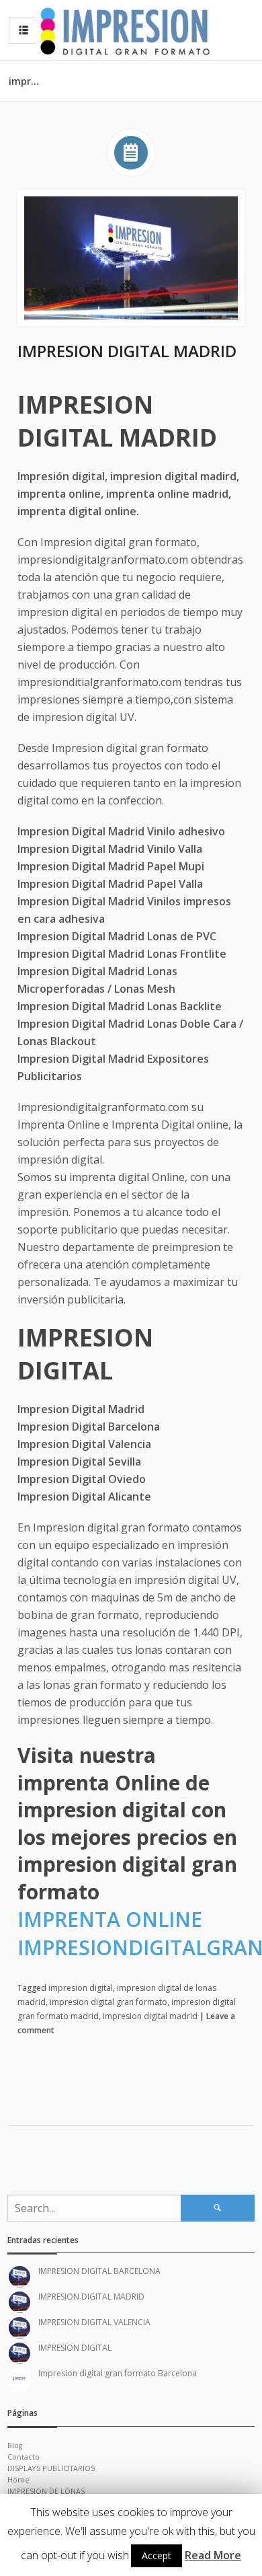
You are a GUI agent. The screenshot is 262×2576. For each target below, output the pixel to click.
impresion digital (81, 1988)
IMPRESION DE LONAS (46, 2491)
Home (18, 2480)
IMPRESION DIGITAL (75, 2348)
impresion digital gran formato (108, 2002)
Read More (213, 2555)
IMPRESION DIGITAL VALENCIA (94, 2322)
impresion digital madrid (150, 2016)
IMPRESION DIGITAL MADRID (127, 351)
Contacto (24, 2457)
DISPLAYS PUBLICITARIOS (51, 2468)
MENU (24, 30)
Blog (15, 2446)
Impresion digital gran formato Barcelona (118, 2373)
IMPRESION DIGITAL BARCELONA (99, 2271)
